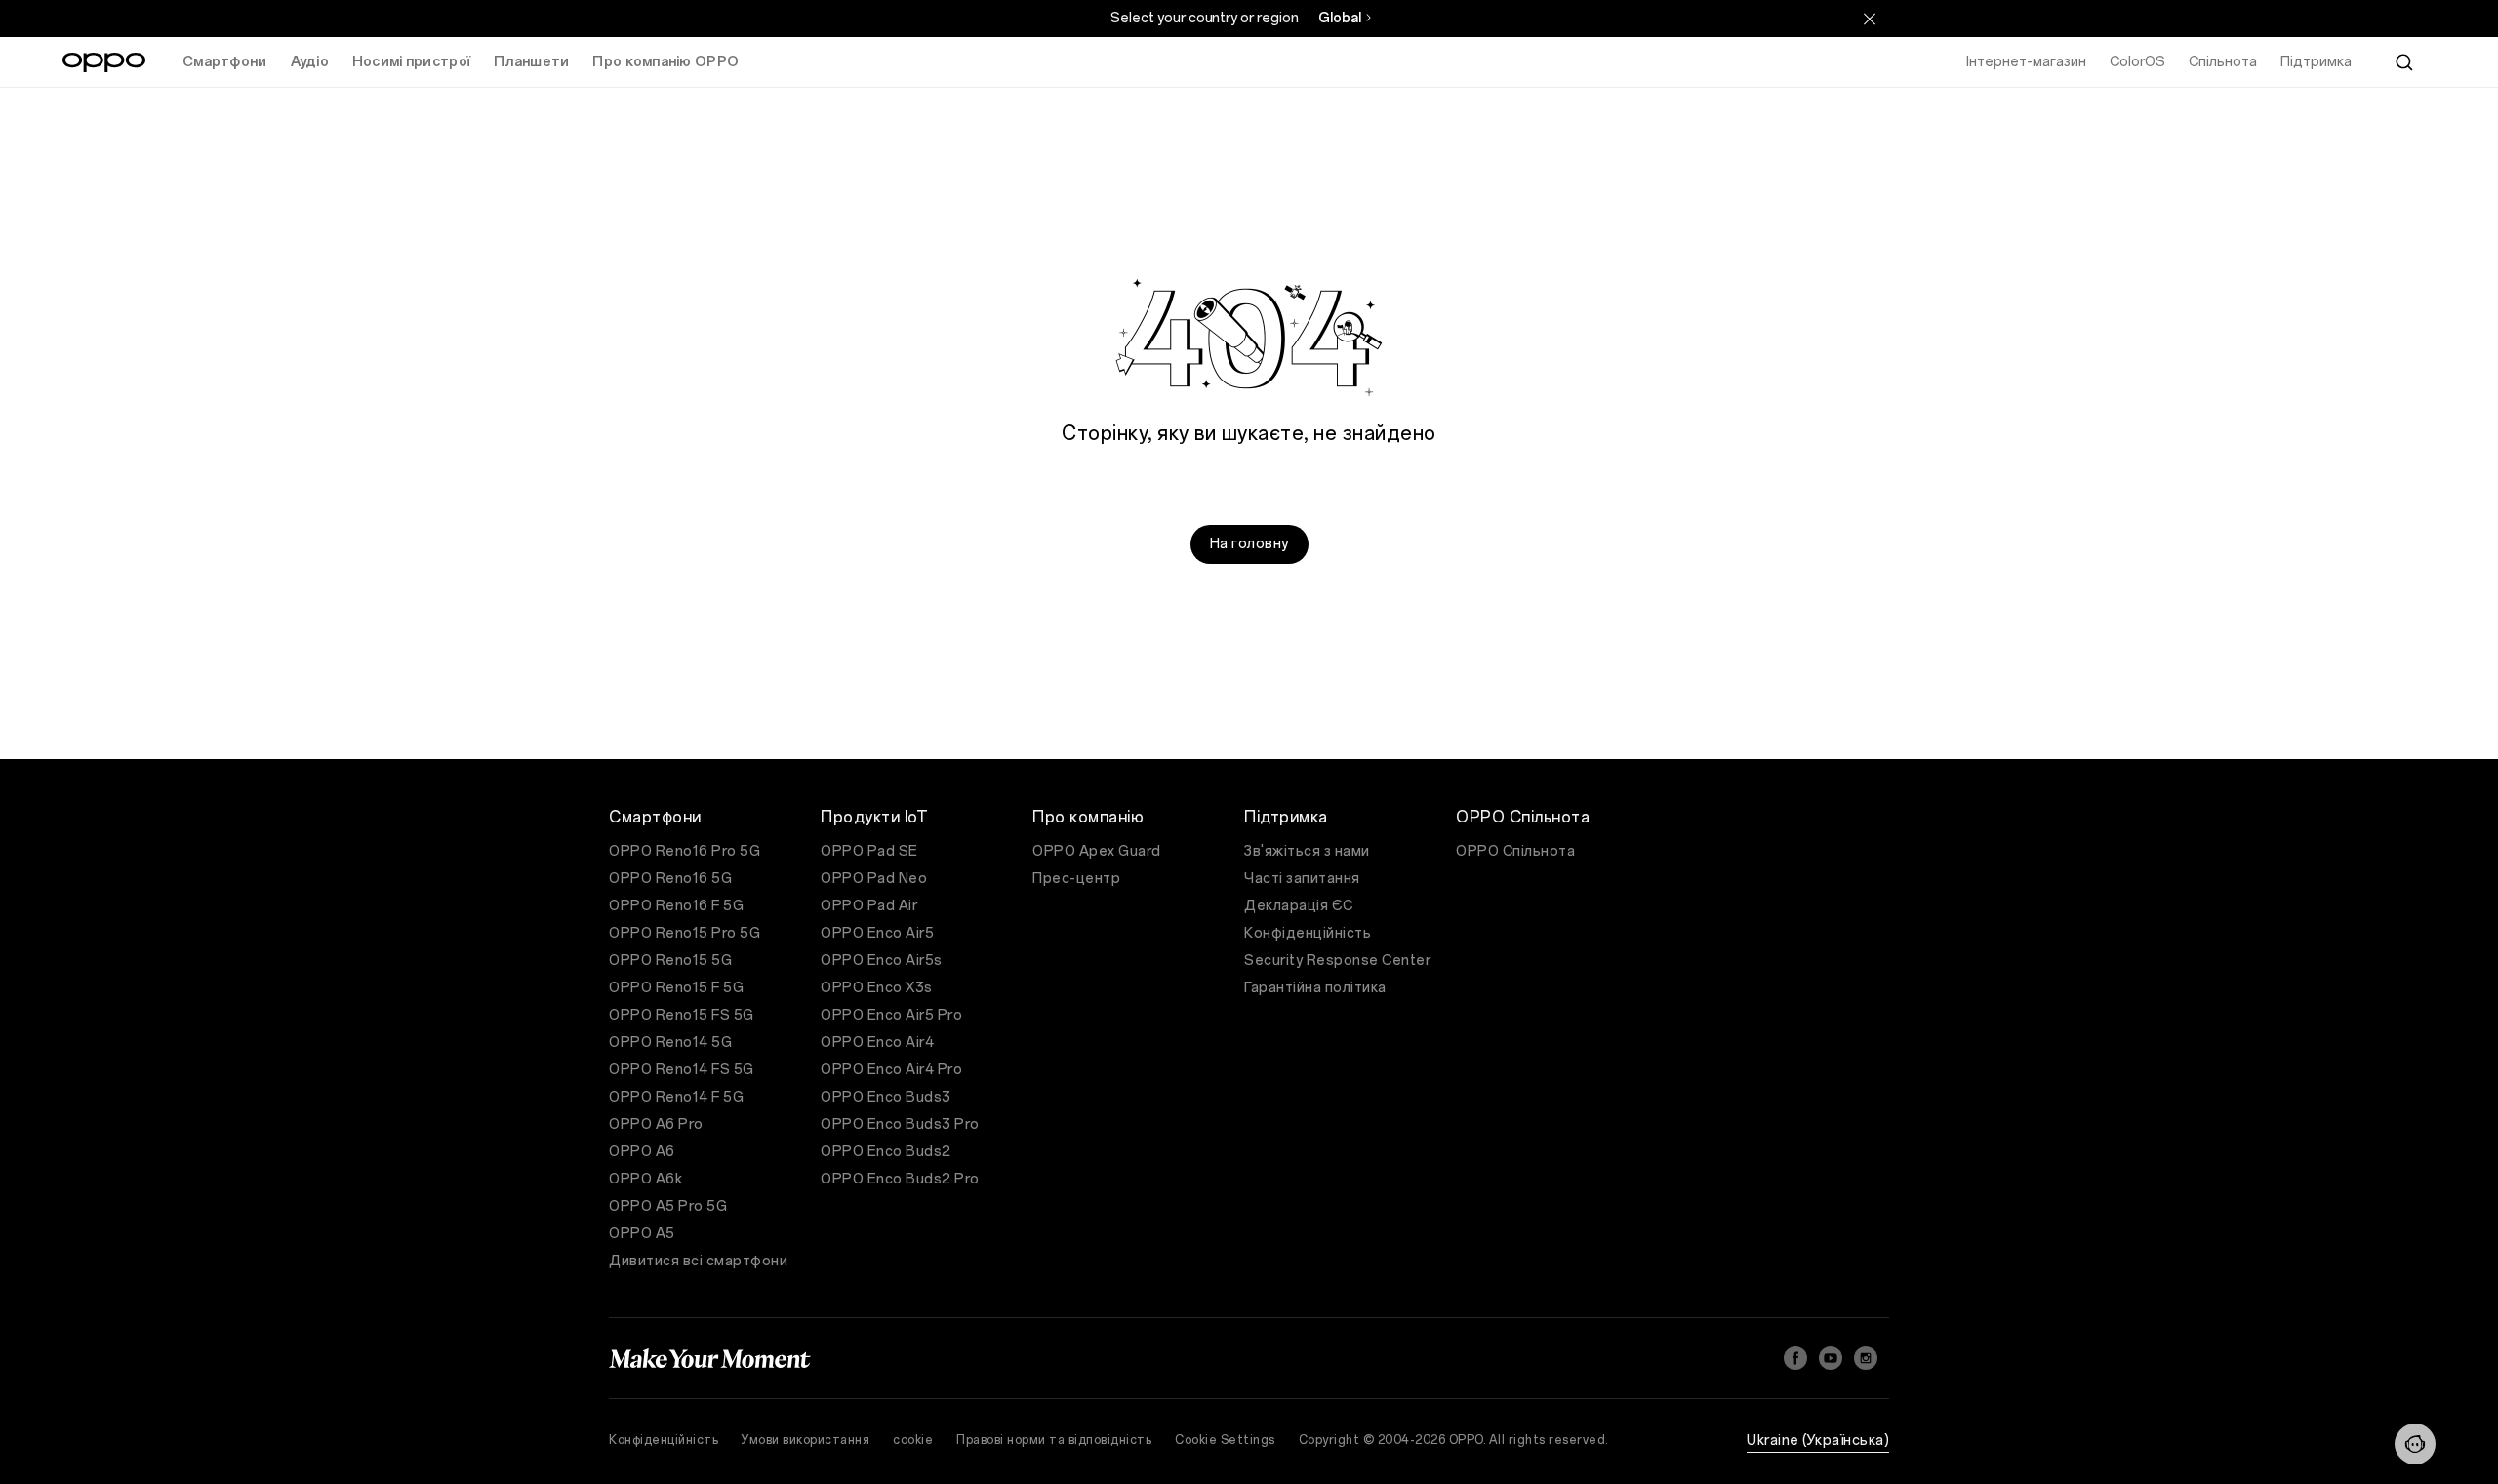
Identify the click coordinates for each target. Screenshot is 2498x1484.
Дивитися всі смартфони (698, 1261)
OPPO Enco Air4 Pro (891, 1070)
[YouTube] (1831, 1358)
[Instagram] (1866, 1358)
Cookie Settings (1225, 1440)
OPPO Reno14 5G (670, 1043)
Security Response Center (1337, 961)
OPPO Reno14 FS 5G (682, 1070)
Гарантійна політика (1315, 988)
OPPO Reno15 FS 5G (682, 1015)
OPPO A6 (642, 1152)
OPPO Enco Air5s (882, 961)
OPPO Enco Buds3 (886, 1097)
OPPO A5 (642, 1234)
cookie (913, 1440)
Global (1340, 18)
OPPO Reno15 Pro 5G (685, 933)
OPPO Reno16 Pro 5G (685, 851)
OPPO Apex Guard (1097, 851)
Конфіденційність (1308, 933)
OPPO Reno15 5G (670, 961)
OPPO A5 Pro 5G (668, 1206)
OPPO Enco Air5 (877, 933)
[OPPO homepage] (104, 62)
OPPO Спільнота (1515, 851)
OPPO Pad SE (869, 851)
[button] (2415, 1444)
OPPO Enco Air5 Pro (891, 1015)
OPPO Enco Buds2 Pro (900, 1179)
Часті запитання (1302, 879)
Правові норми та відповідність (1054, 1440)
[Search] (2404, 62)
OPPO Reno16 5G (670, 879)
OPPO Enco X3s (877, 988)
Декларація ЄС (1299, 906)
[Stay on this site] (1870, 19)
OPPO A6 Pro (656, 1124)
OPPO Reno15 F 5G (676, 988)
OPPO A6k (645, 1179)
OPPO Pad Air (869, 906)
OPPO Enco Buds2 (886, 1152)
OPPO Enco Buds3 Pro (900, 1124)
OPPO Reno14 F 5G (676, 1097)
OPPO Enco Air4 (877, 1043)
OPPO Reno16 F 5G (676, 906)
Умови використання (806, 1440)
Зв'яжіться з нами (1307, 851)
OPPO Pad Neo (874, 879)
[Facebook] (1795, 1358)
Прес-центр (1076, 879)
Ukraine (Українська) (1818, 1441)
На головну (1249, 544)
